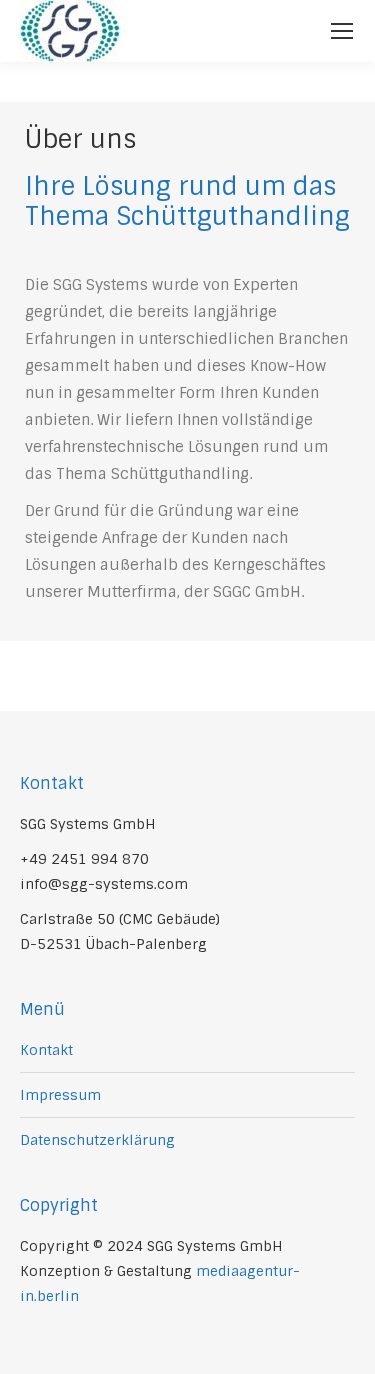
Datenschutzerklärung (97, 1140)
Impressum (60, 1095)
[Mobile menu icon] (342, 31)
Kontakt (46, 1050)
